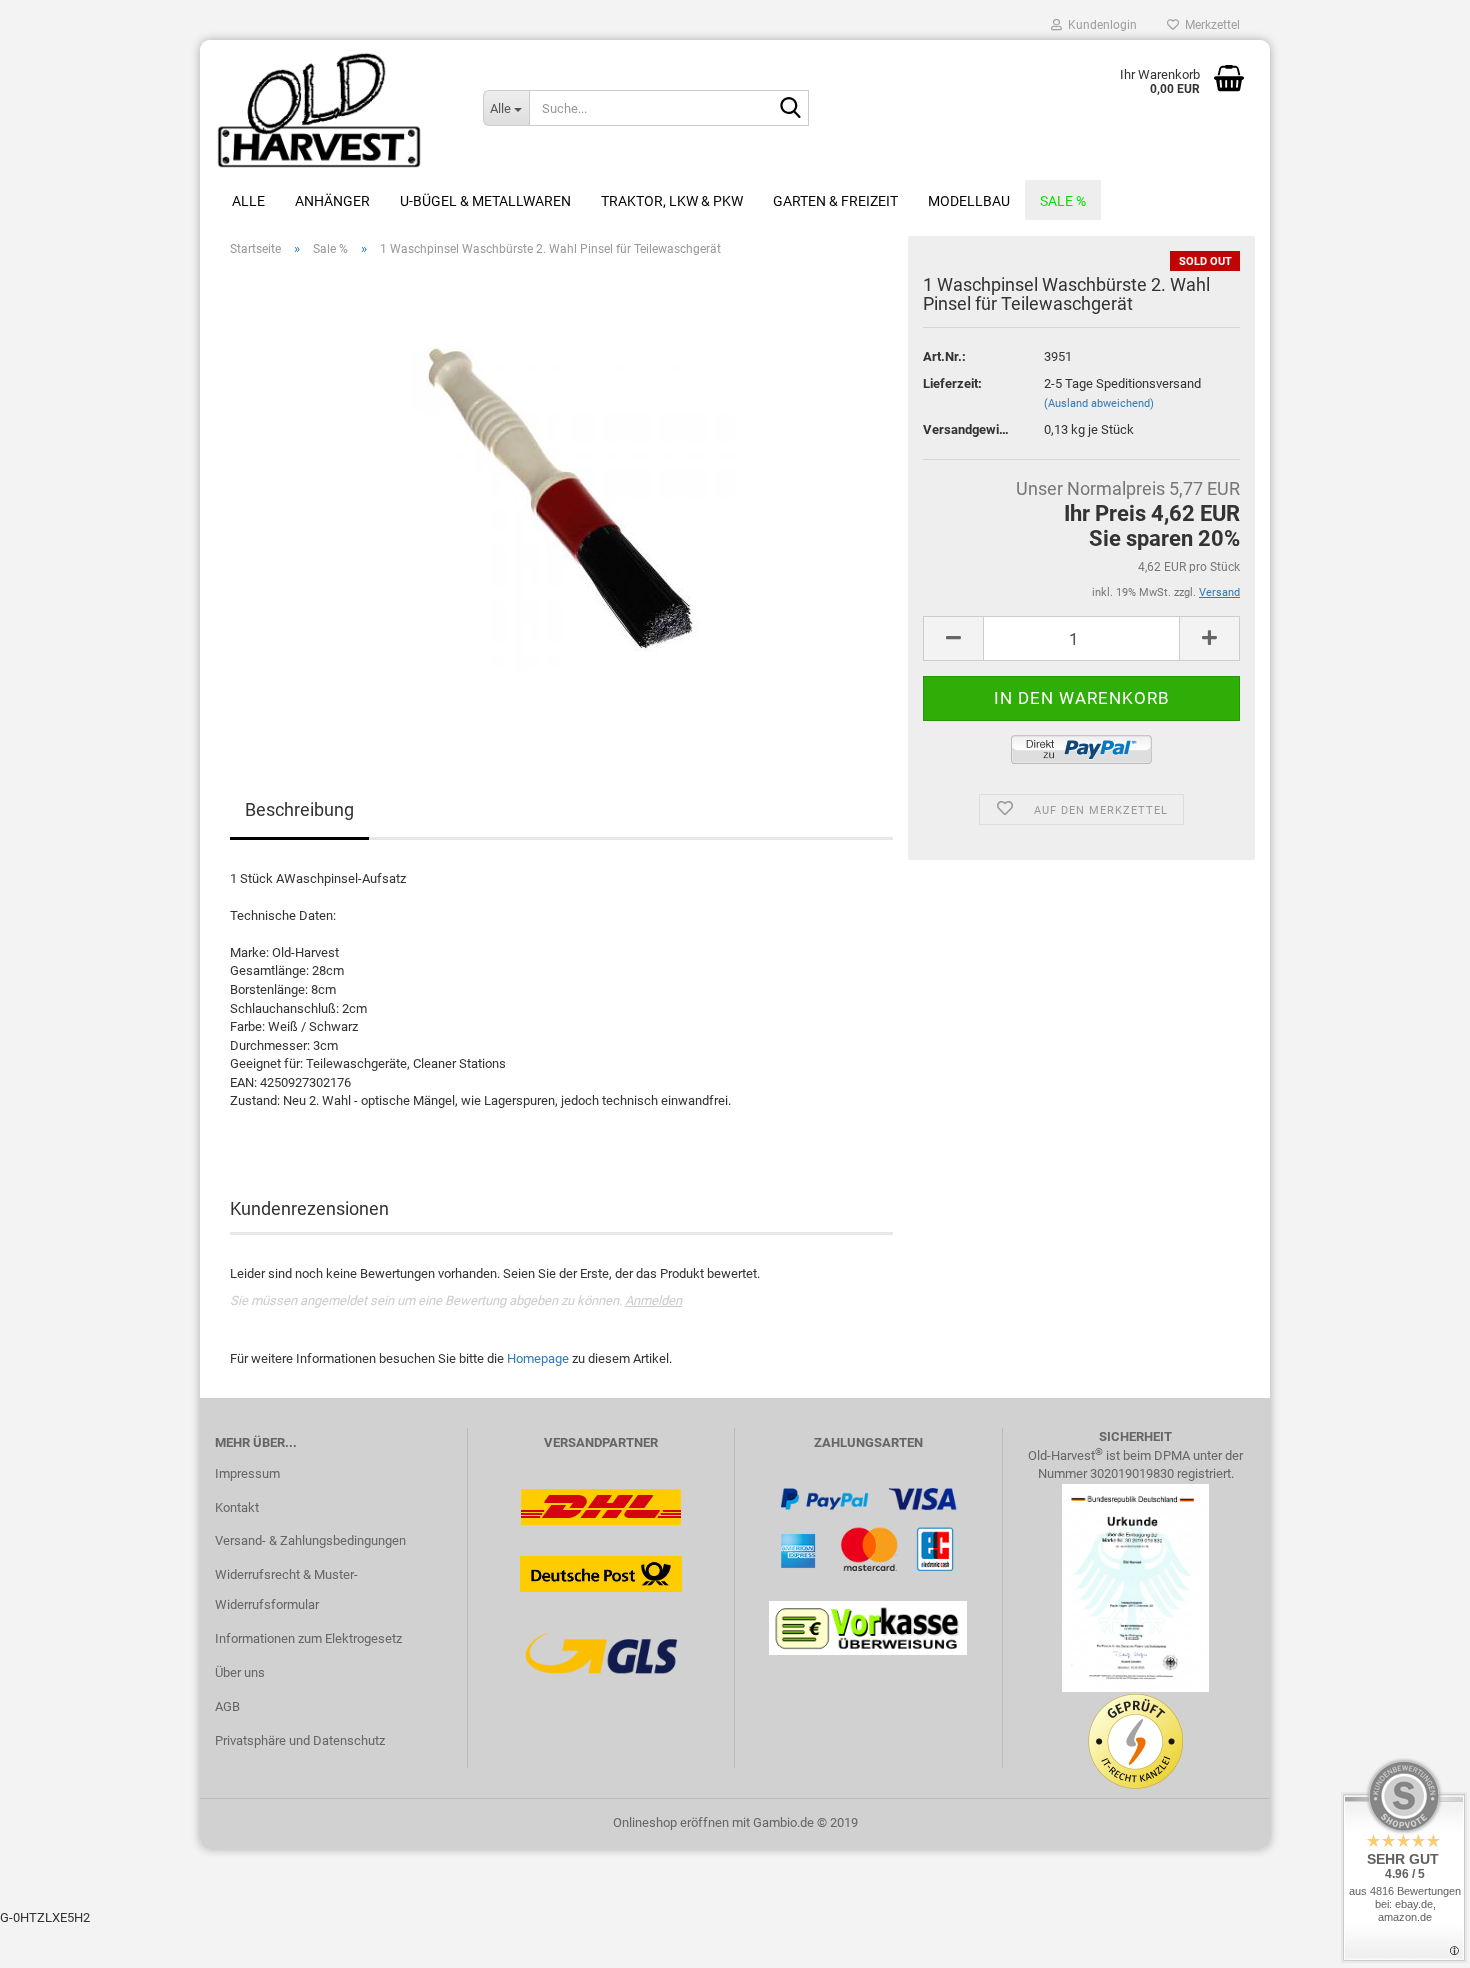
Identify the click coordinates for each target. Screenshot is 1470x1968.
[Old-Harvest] (334, 110)
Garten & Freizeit (835, 201)
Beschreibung (299, 809)
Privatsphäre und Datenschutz (300, 1740)
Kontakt (237, 1507)
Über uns (240, 1672)
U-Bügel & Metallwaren (485, 201)
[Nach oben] (1415, 1938)
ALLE (248, 201)
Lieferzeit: (952, 383)
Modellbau (969, 201)
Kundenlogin (1099, 25)
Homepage (538, 1358)
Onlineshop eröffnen (671, 1822)
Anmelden (653, 1300)
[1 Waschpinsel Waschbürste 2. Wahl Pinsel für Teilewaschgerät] (562, 497)
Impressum (247, 1473)
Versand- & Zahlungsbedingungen (310, 1540)
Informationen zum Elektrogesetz (308, 1638)
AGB (227, 1706)
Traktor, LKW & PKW (672, 201)
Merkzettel (1209, 25)
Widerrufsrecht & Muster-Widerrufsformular (286, 1589)
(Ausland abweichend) (1099, 403)
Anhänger (332, 201)
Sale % (1063, 201)
